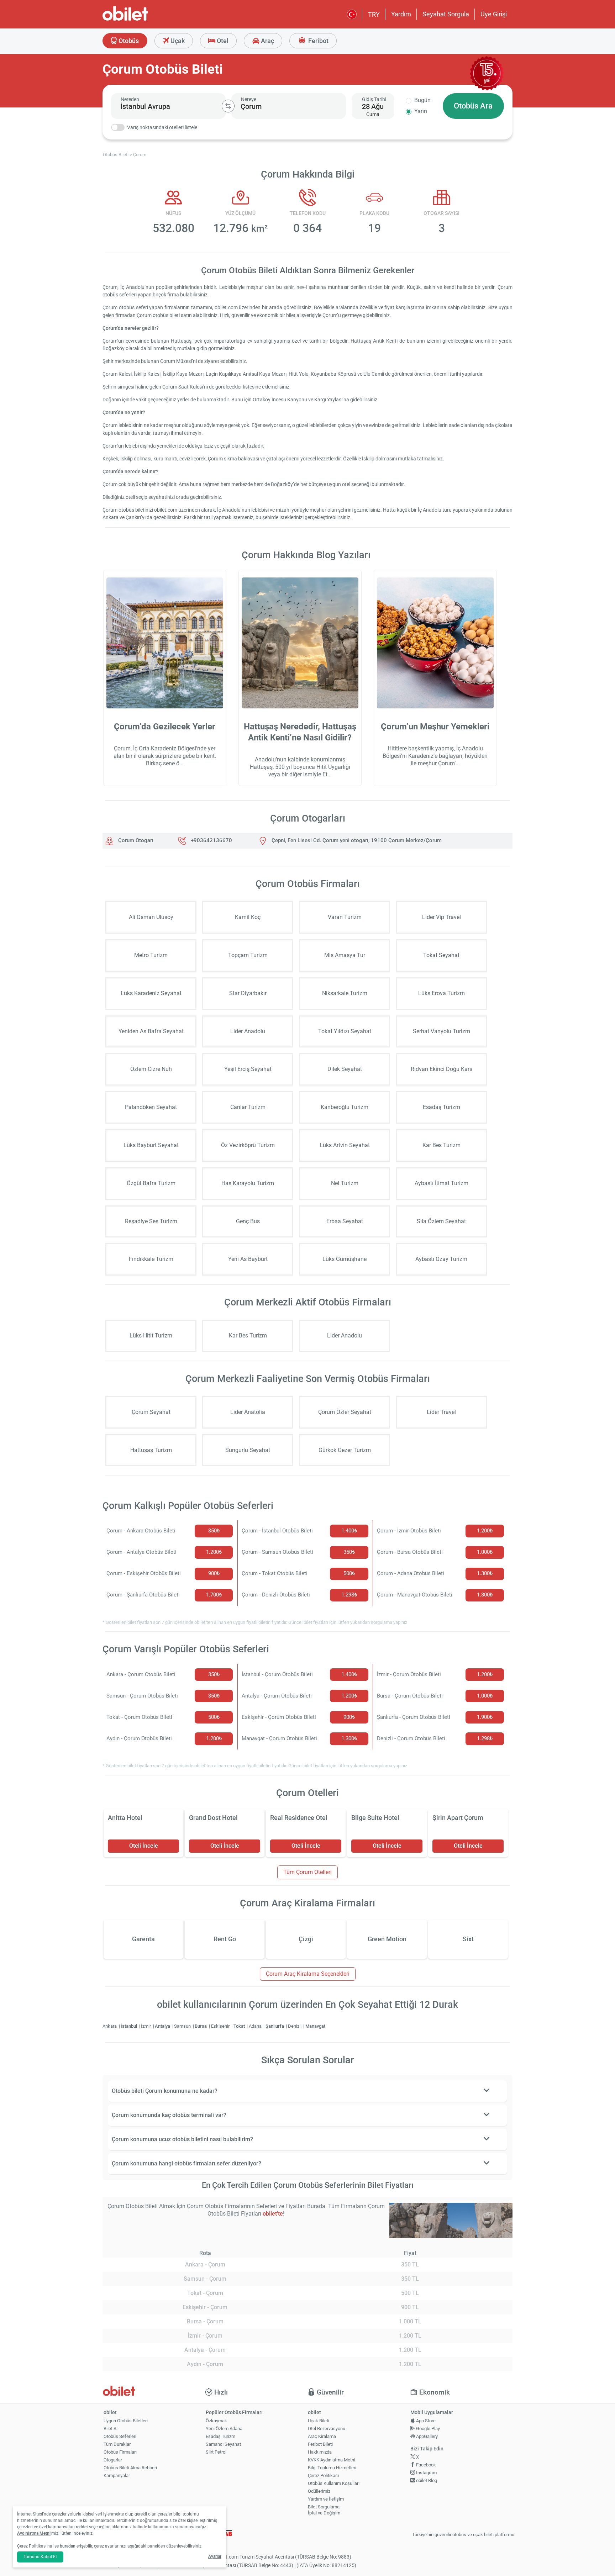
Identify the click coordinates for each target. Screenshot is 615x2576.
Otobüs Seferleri (120, 2436)
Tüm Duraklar (117, 2444)
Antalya (163, 2026)
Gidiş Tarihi (374, 99)
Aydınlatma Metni (34, 2533)
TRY (374, 14)
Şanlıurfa (275, 2026)
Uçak (177, 41)
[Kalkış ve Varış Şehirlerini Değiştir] (228, 106)
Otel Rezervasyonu (327, 2429)
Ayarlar (215, 2556)
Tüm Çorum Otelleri (307, 1872)
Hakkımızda (320, 2452)
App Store (425, 2421)
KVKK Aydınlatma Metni (332, 2460)
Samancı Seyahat (223, 2444)
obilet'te (273, 2214)
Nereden (130, 99)
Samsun (183, 2026)
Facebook (425, 2465)
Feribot (318, 41)
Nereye (249, 99)
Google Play (427, 2429)
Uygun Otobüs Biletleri (126, 2421)
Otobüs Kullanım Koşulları (334, 2483)
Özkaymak (216, 2421)
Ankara (110, 2026)
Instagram (426, 2473)
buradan (68, 2546)
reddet (82, 2527)
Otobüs (128, 41)
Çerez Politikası (323, 2475)
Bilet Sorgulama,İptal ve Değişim (324, 2510)
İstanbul (129, 2026)
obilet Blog (426, 2480)
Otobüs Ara (473, 106)
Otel (222, 41)
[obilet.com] (142, 20)
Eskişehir (221, 2026)
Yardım (401, 14)
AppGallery (426, 2436)
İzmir (146, 2026)
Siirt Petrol (216, 2452)
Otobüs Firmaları (120, 2452)
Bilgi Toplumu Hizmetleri (332, 2468)
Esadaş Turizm (220, 2436)
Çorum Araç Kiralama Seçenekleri (308, 1974)
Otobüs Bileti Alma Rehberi (130, 2468)
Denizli (295, 2026)
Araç (267, 41)
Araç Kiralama (322, 2436)
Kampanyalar (117, 2475)
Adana (256, 2026)
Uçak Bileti (319, 2421)
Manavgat (315, 2026)
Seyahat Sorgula (446, 14)
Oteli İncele (144, 1846)
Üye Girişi (494, 14)
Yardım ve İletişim (326, 2499)
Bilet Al (111, 2429)
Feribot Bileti (320, 2444)
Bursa (201, 2026)
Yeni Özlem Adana (224, 2429)
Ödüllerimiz (319, 2491)
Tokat (240, 2026)
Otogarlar (113, 2460)
